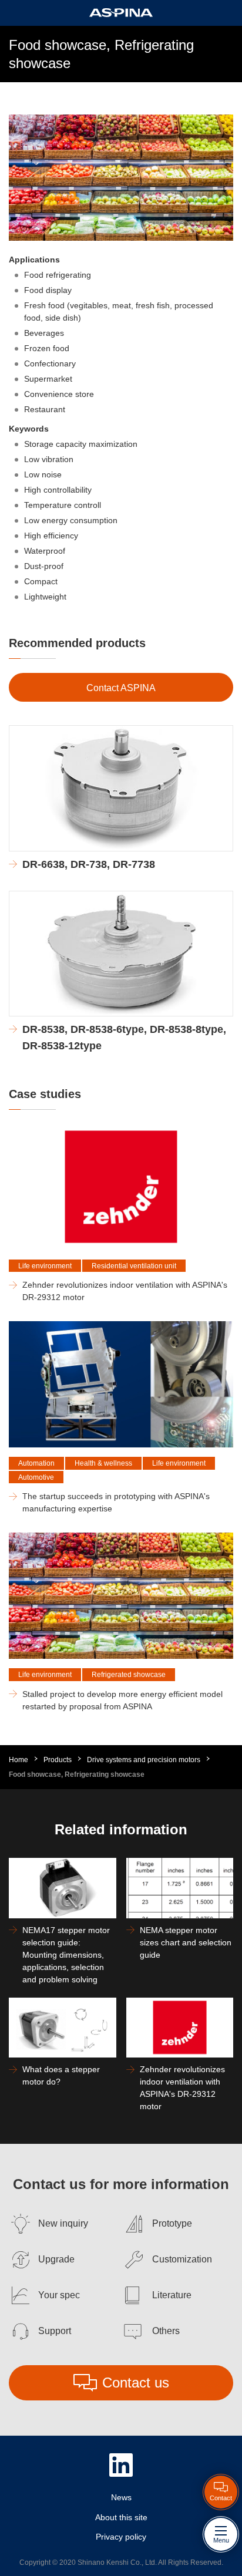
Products (58, 1760)
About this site (121, 2517)
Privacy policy (121, 2537)
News (121, 2497)
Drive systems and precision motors (144, 1760)
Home (19, 1760)
